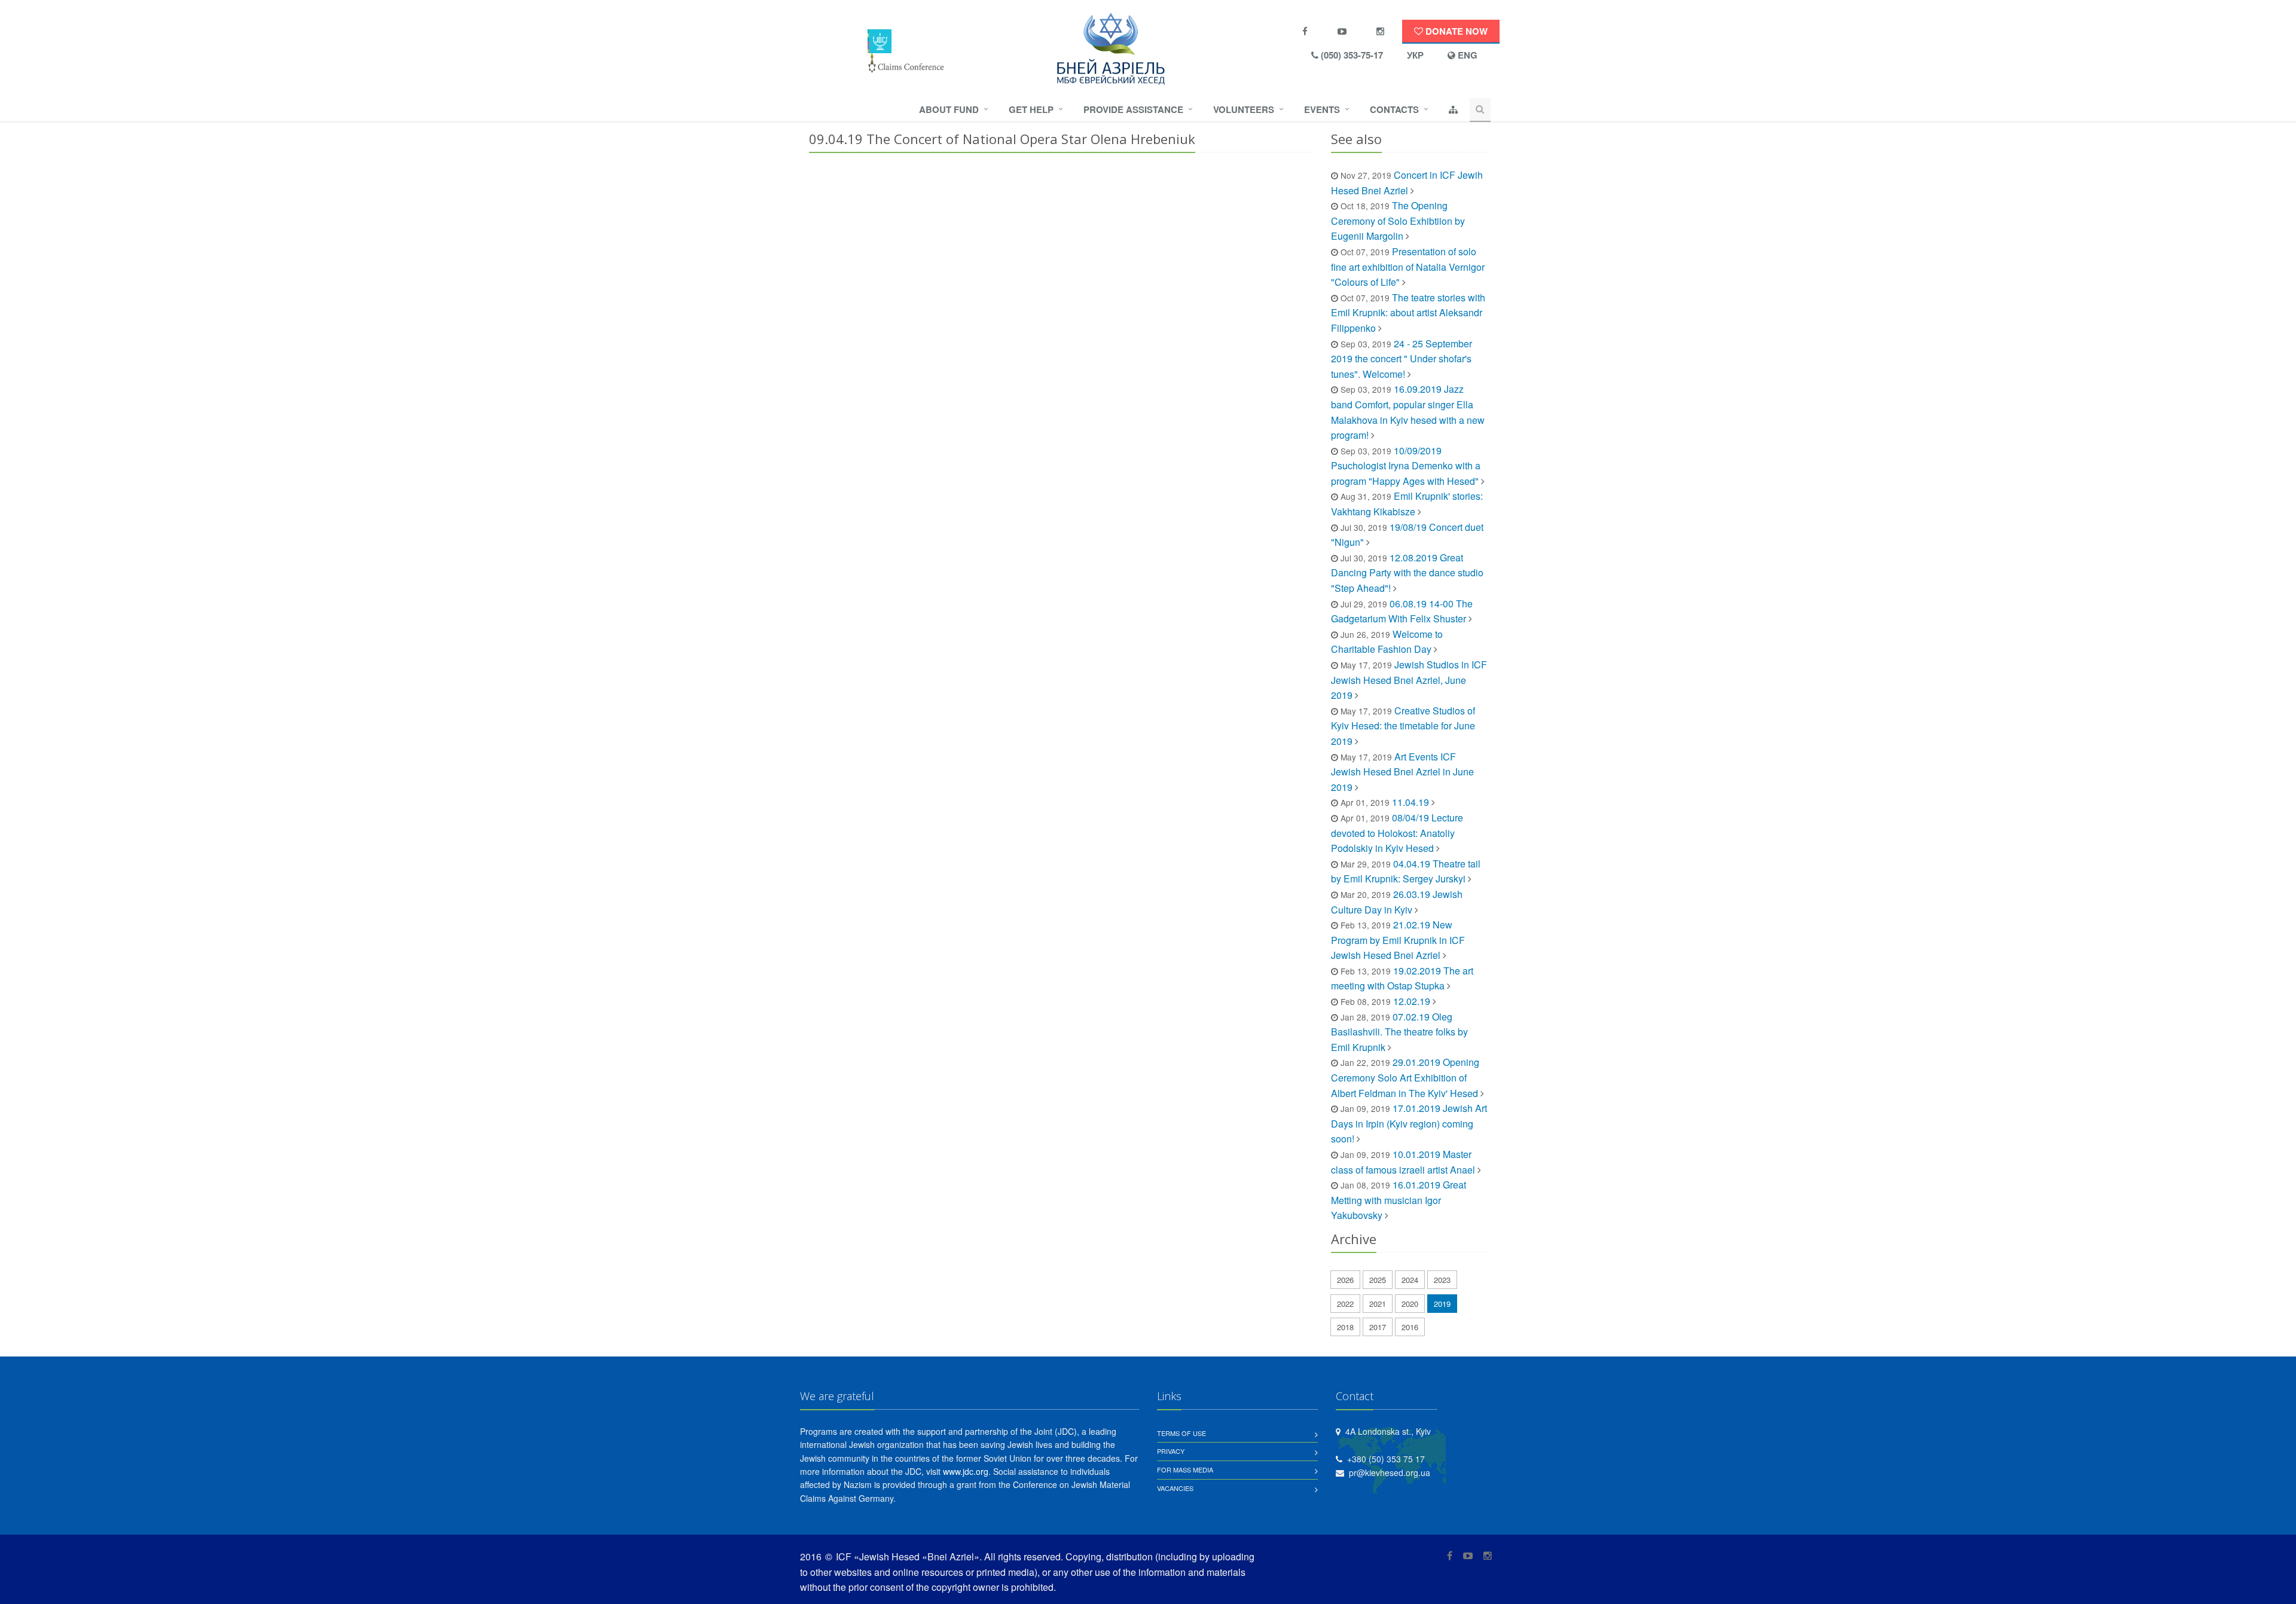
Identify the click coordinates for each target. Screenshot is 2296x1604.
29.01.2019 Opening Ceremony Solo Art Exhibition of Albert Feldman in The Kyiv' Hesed (1405, 1077)
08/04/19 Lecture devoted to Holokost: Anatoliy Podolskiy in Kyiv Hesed (1397, 833)
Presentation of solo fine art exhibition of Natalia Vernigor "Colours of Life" (1408, 267)
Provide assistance (1133, 109)
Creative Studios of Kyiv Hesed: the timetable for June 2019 (1403, 726)
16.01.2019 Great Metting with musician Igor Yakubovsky (1399, 1200)
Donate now (1455, 31)
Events (1322, 109)
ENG (1466, 55)
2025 (1378, 1280)
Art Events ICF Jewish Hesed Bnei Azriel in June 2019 (1402, 772)
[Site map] (1453, 110)
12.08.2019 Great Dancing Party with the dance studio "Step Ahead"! (1407, 573)
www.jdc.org (966, 1471)
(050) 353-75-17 (1351, 55)
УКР (1415, 55)
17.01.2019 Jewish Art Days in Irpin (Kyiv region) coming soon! (1409, 1123)
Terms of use (1181, 1433)
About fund (949, 109)
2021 (1378, 1304)
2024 (1410, 1280)
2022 (1345, 1304)
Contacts (1394, 109)
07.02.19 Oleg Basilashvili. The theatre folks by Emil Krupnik (1399, 1032)
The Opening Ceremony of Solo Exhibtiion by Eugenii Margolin (1398, 221)
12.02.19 (1413, 1001)
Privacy (1171, 1451)
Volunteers (1244, 109)
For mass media (1185, 1469)
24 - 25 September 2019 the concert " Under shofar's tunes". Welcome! (1402, 359)
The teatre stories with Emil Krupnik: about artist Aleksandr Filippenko (1408, 313)
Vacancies (1175, 1488)
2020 (1410, 1304)
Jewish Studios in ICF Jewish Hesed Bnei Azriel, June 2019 (1409, 680)
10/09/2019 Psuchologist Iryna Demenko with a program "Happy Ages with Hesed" (1406, 466)
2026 (1345, 1280)
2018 (1345, 1327)
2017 (1378, 1327)
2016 (1410, 1327)
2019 (1442, 1304)
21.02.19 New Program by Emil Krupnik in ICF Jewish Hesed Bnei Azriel (1398, 940)
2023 (1442, 1280)
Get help (1031, 109)
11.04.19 (1410, 802)
